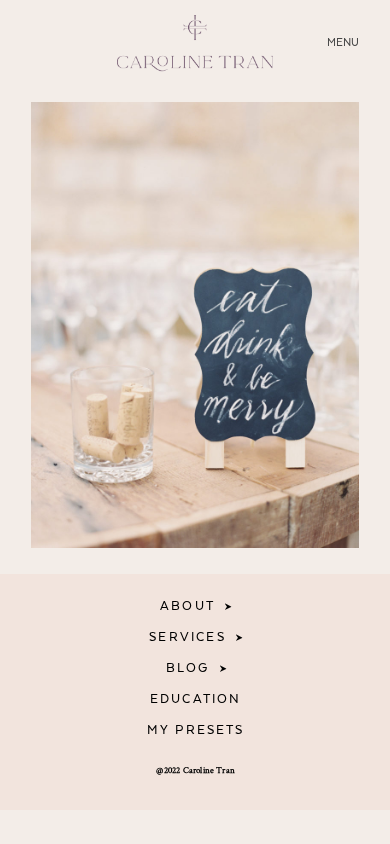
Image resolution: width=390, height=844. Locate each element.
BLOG (188, 668)
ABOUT (187, 606)
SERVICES (187, 637)
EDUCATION (196, 699)
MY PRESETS (196, 730)
